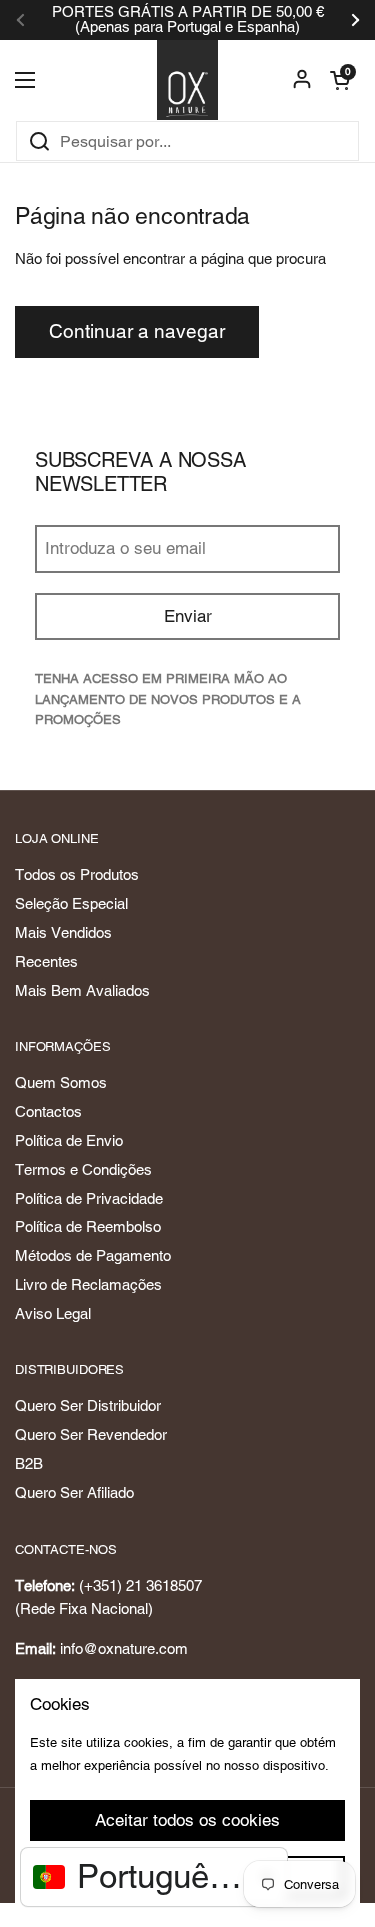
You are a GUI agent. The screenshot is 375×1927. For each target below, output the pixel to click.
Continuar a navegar (137, 331)
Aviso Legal (53, 1313)
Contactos (48, 1111)
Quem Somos (61, 1082)
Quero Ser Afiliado (74, 1492)
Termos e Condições (83, 1169)
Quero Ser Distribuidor (88, 1405)
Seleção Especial (71, 903)
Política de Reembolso (88, 1226)
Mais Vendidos (63, 932)
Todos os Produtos (77, 874)
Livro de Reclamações (88, 1284)
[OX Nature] (187, 80)
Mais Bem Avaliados (82, 990)
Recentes (46, 961)
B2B (29, 1463)
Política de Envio (69, 1140)
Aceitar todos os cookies (187, 1820)
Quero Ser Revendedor (91, 1434)
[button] (340, 80)
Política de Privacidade (89, 1198)
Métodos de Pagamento (93, 1255)
